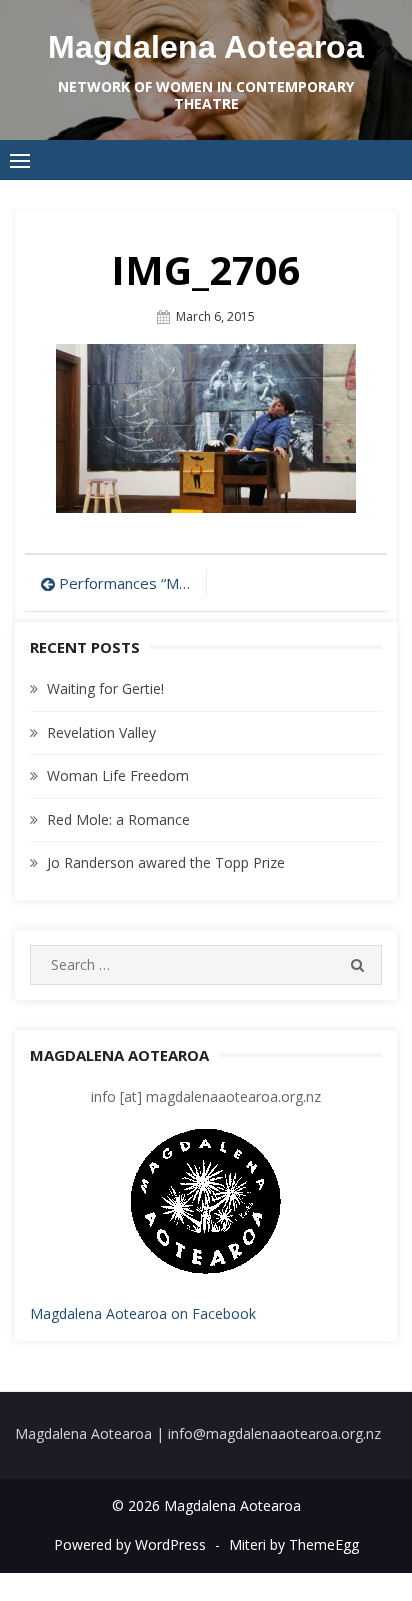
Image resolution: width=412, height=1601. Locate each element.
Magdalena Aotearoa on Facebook (143, 1313)
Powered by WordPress (130, 1544)
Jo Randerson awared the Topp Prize (166, 862)
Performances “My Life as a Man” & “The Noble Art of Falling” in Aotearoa (127, 583)
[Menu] (20, 160)
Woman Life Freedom (118, 775)
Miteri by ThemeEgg (294, 1544)
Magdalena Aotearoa (206, 47)
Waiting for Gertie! (105, 688)
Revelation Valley (101, 732)
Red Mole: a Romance (118, 819)
